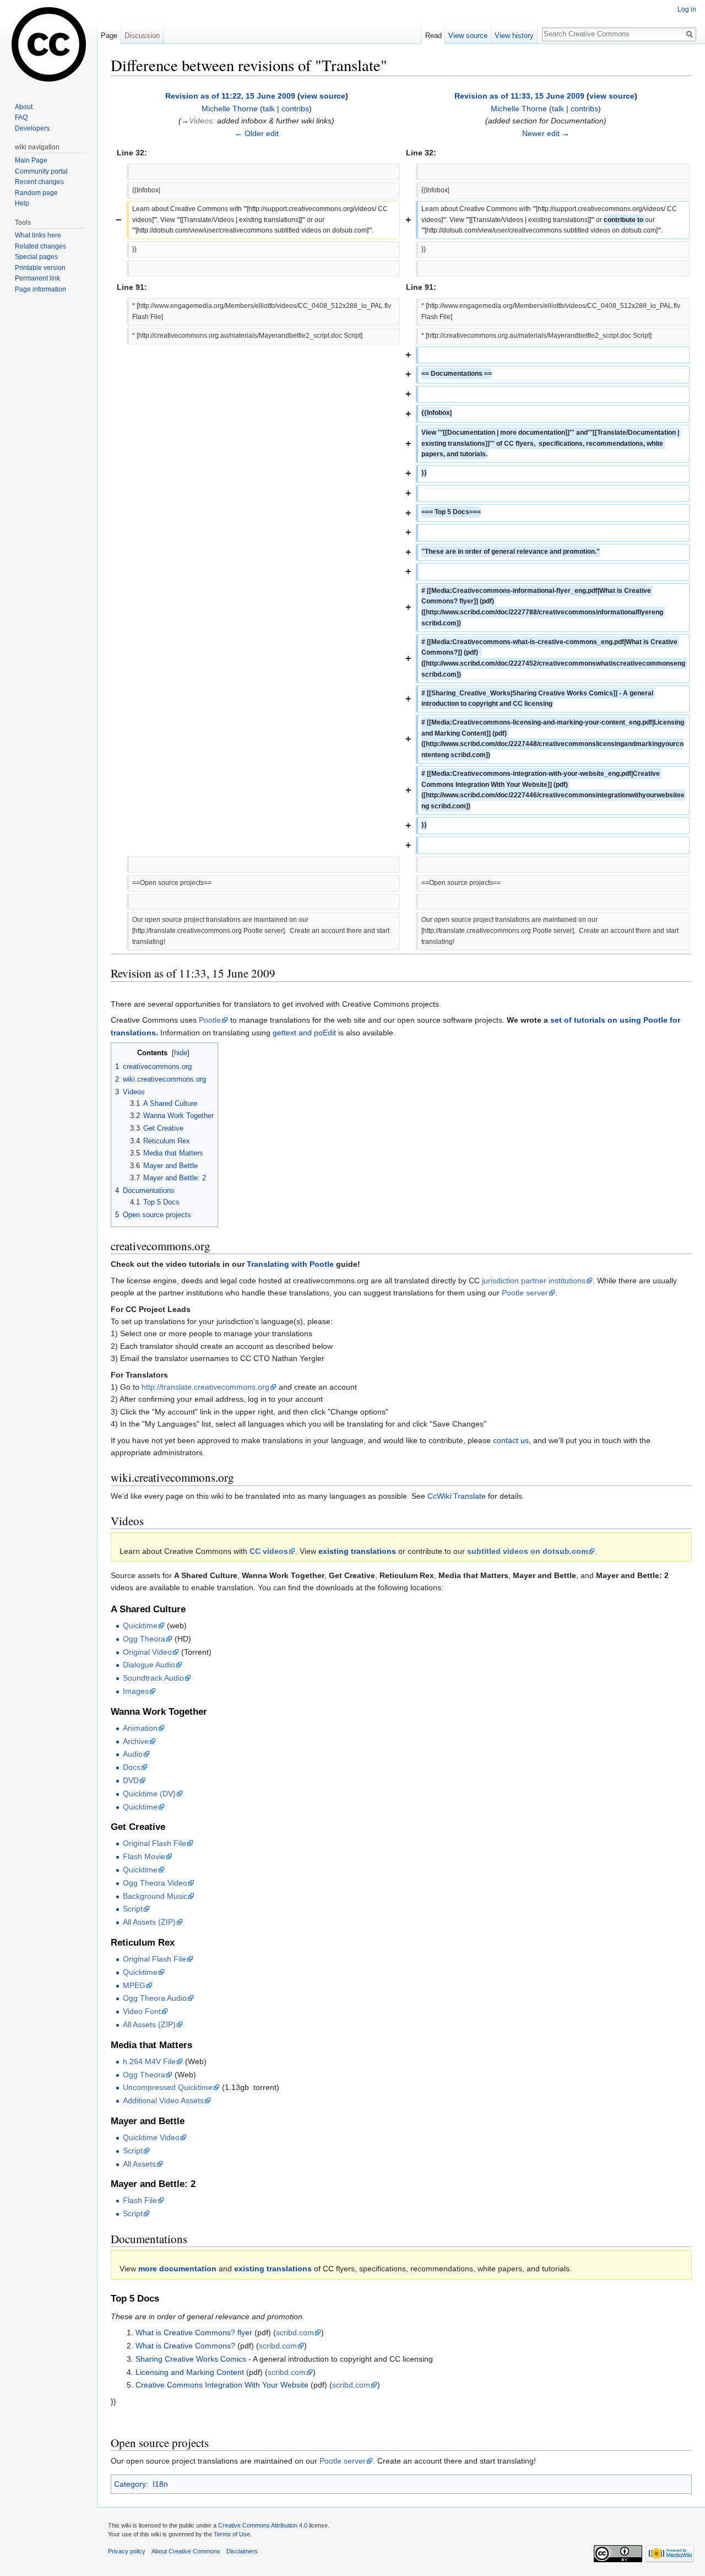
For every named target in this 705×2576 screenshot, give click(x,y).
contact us (511, 1440)
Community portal (41, 171)
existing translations (357, 1551)
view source (323, 96)
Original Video (147, 1652)
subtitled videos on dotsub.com (527, 1551)
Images (136, 1691)
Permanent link (37, 278)
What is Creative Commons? (185, 2346)
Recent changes (39, 182)
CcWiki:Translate (457, 1496)
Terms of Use (232, 2534)
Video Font (142, 2011)
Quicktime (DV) (149, 1794)
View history (514, 36)
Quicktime (140, 1625)
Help (22, 203)
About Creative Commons (186, 2551)
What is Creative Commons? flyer (194, 2332)
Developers (32, 128)
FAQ (21, 117)
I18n (160, 2484)
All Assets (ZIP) (149, 1922)
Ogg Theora (144, 1639)
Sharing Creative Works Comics (191, 2359)
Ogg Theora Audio (155, 1998)
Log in (687, 9)
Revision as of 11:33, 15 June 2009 (519, 96)
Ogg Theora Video (155, 1883)
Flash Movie (144, 1856)
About (24, 107)
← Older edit (257, 133)
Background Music (155, 1896)
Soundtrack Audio (153, 1678)
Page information (40, 289)
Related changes (40, 246)
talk (269, 109)
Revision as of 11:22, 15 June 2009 (230, 96)
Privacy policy (127, 2551)
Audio (133, 1754)
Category (130, 2484)
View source (468, 36)
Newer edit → (546, 133)
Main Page (31, 160)
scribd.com (295, 2332)
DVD (131, 1780)
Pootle (210, 1020)
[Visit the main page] (48, 44)
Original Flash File (154, 1843)
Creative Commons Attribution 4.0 (263, 2525)
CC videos (269, 1551)
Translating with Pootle (290, 1264)
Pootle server (525, 1293)
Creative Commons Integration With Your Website (222, 2385)
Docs (132, 1767)
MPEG (134, 1985)
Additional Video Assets (163, 2100)
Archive (136, 1741)
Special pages (36, 257)
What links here (38, 235)
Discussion (142, 36)
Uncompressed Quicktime (168, 2087)
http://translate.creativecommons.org (205, 1387)
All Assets (139, 2164)
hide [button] (181, 1053)
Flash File (140, 2200)
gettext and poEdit (304, 1033)
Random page (36, 193)
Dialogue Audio (149, 1665)
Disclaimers (242, 2551)
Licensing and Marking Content (190, 2372)
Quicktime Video (151, 2137)
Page (109, 36)
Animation (140, 1728)
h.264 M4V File (149, 2061)
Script (133, 1909)
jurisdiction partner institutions (534, 1281)
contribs (295, 109)
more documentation (177, 2269)
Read (433, 36)
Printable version (40, 268)
